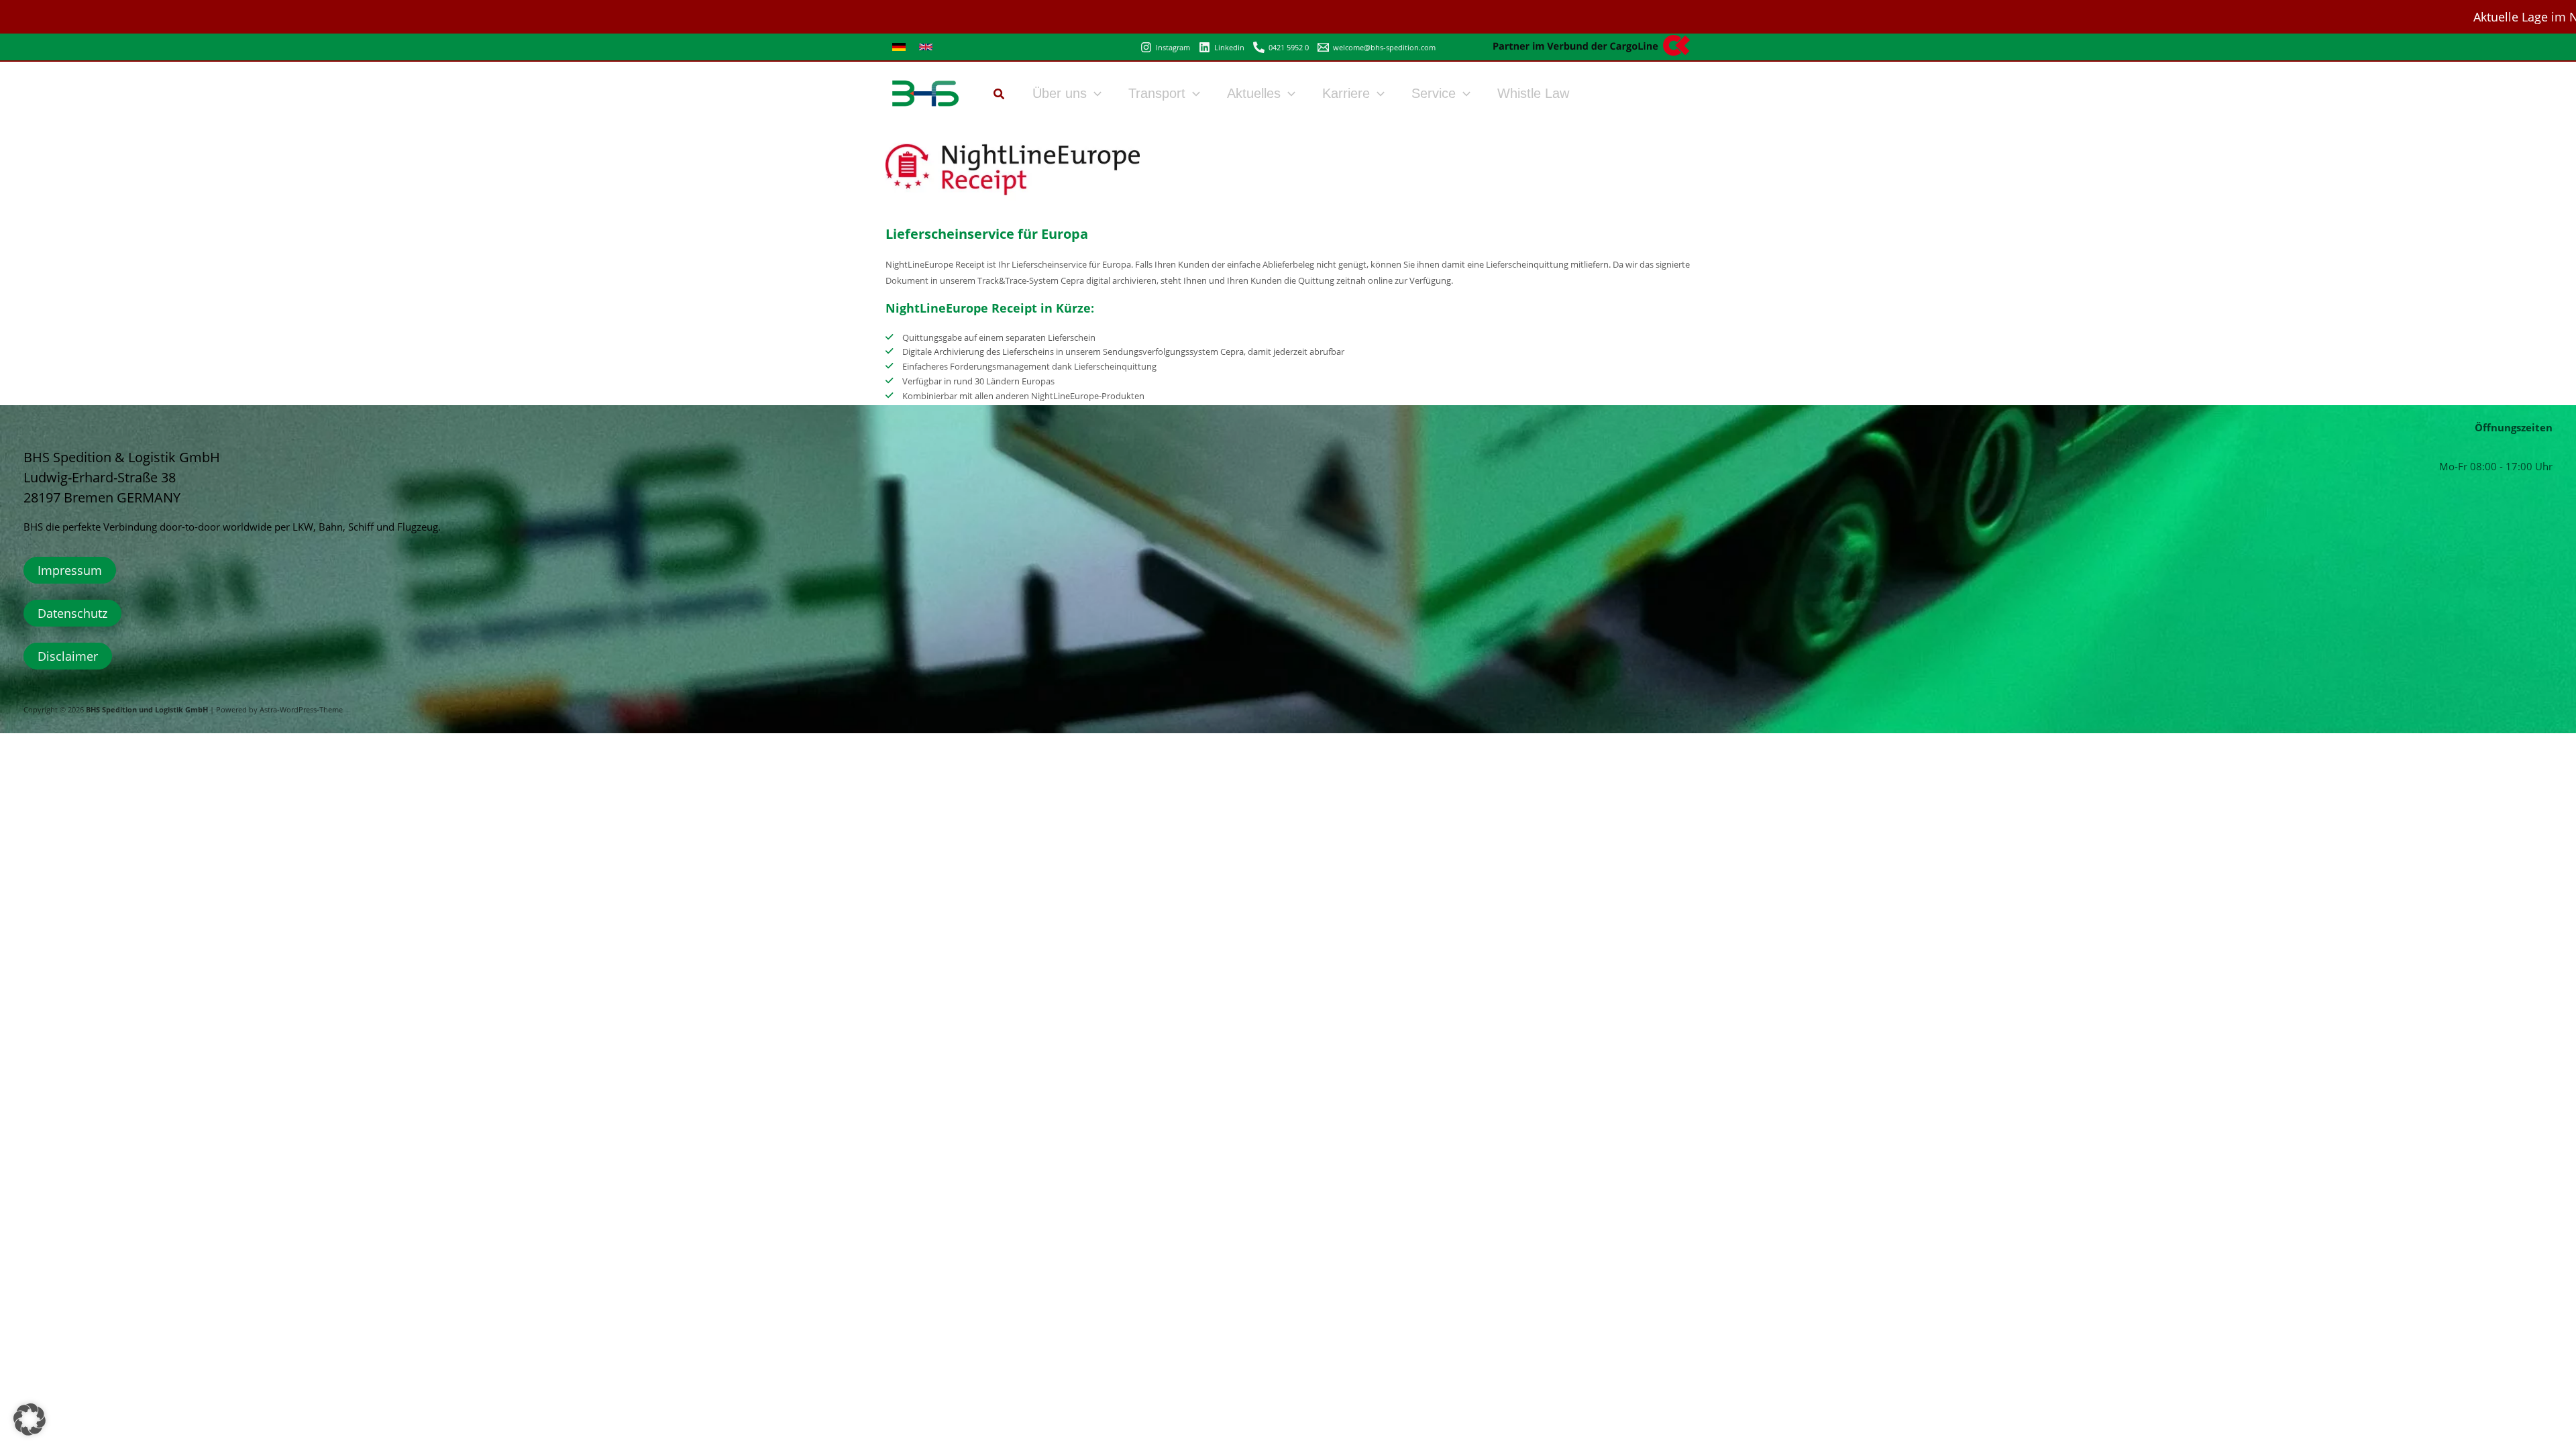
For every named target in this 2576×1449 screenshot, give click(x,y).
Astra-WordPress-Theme (301, 710)
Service (1434, 93)
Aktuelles (1254, 93)
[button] (1000, 95)
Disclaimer (68, 656)
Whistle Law (1533, 93)
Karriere (1346, 93)
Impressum (70, 570)
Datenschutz (72, 613)
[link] (899, 47)
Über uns (1060, 93)
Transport (1157, 93)
